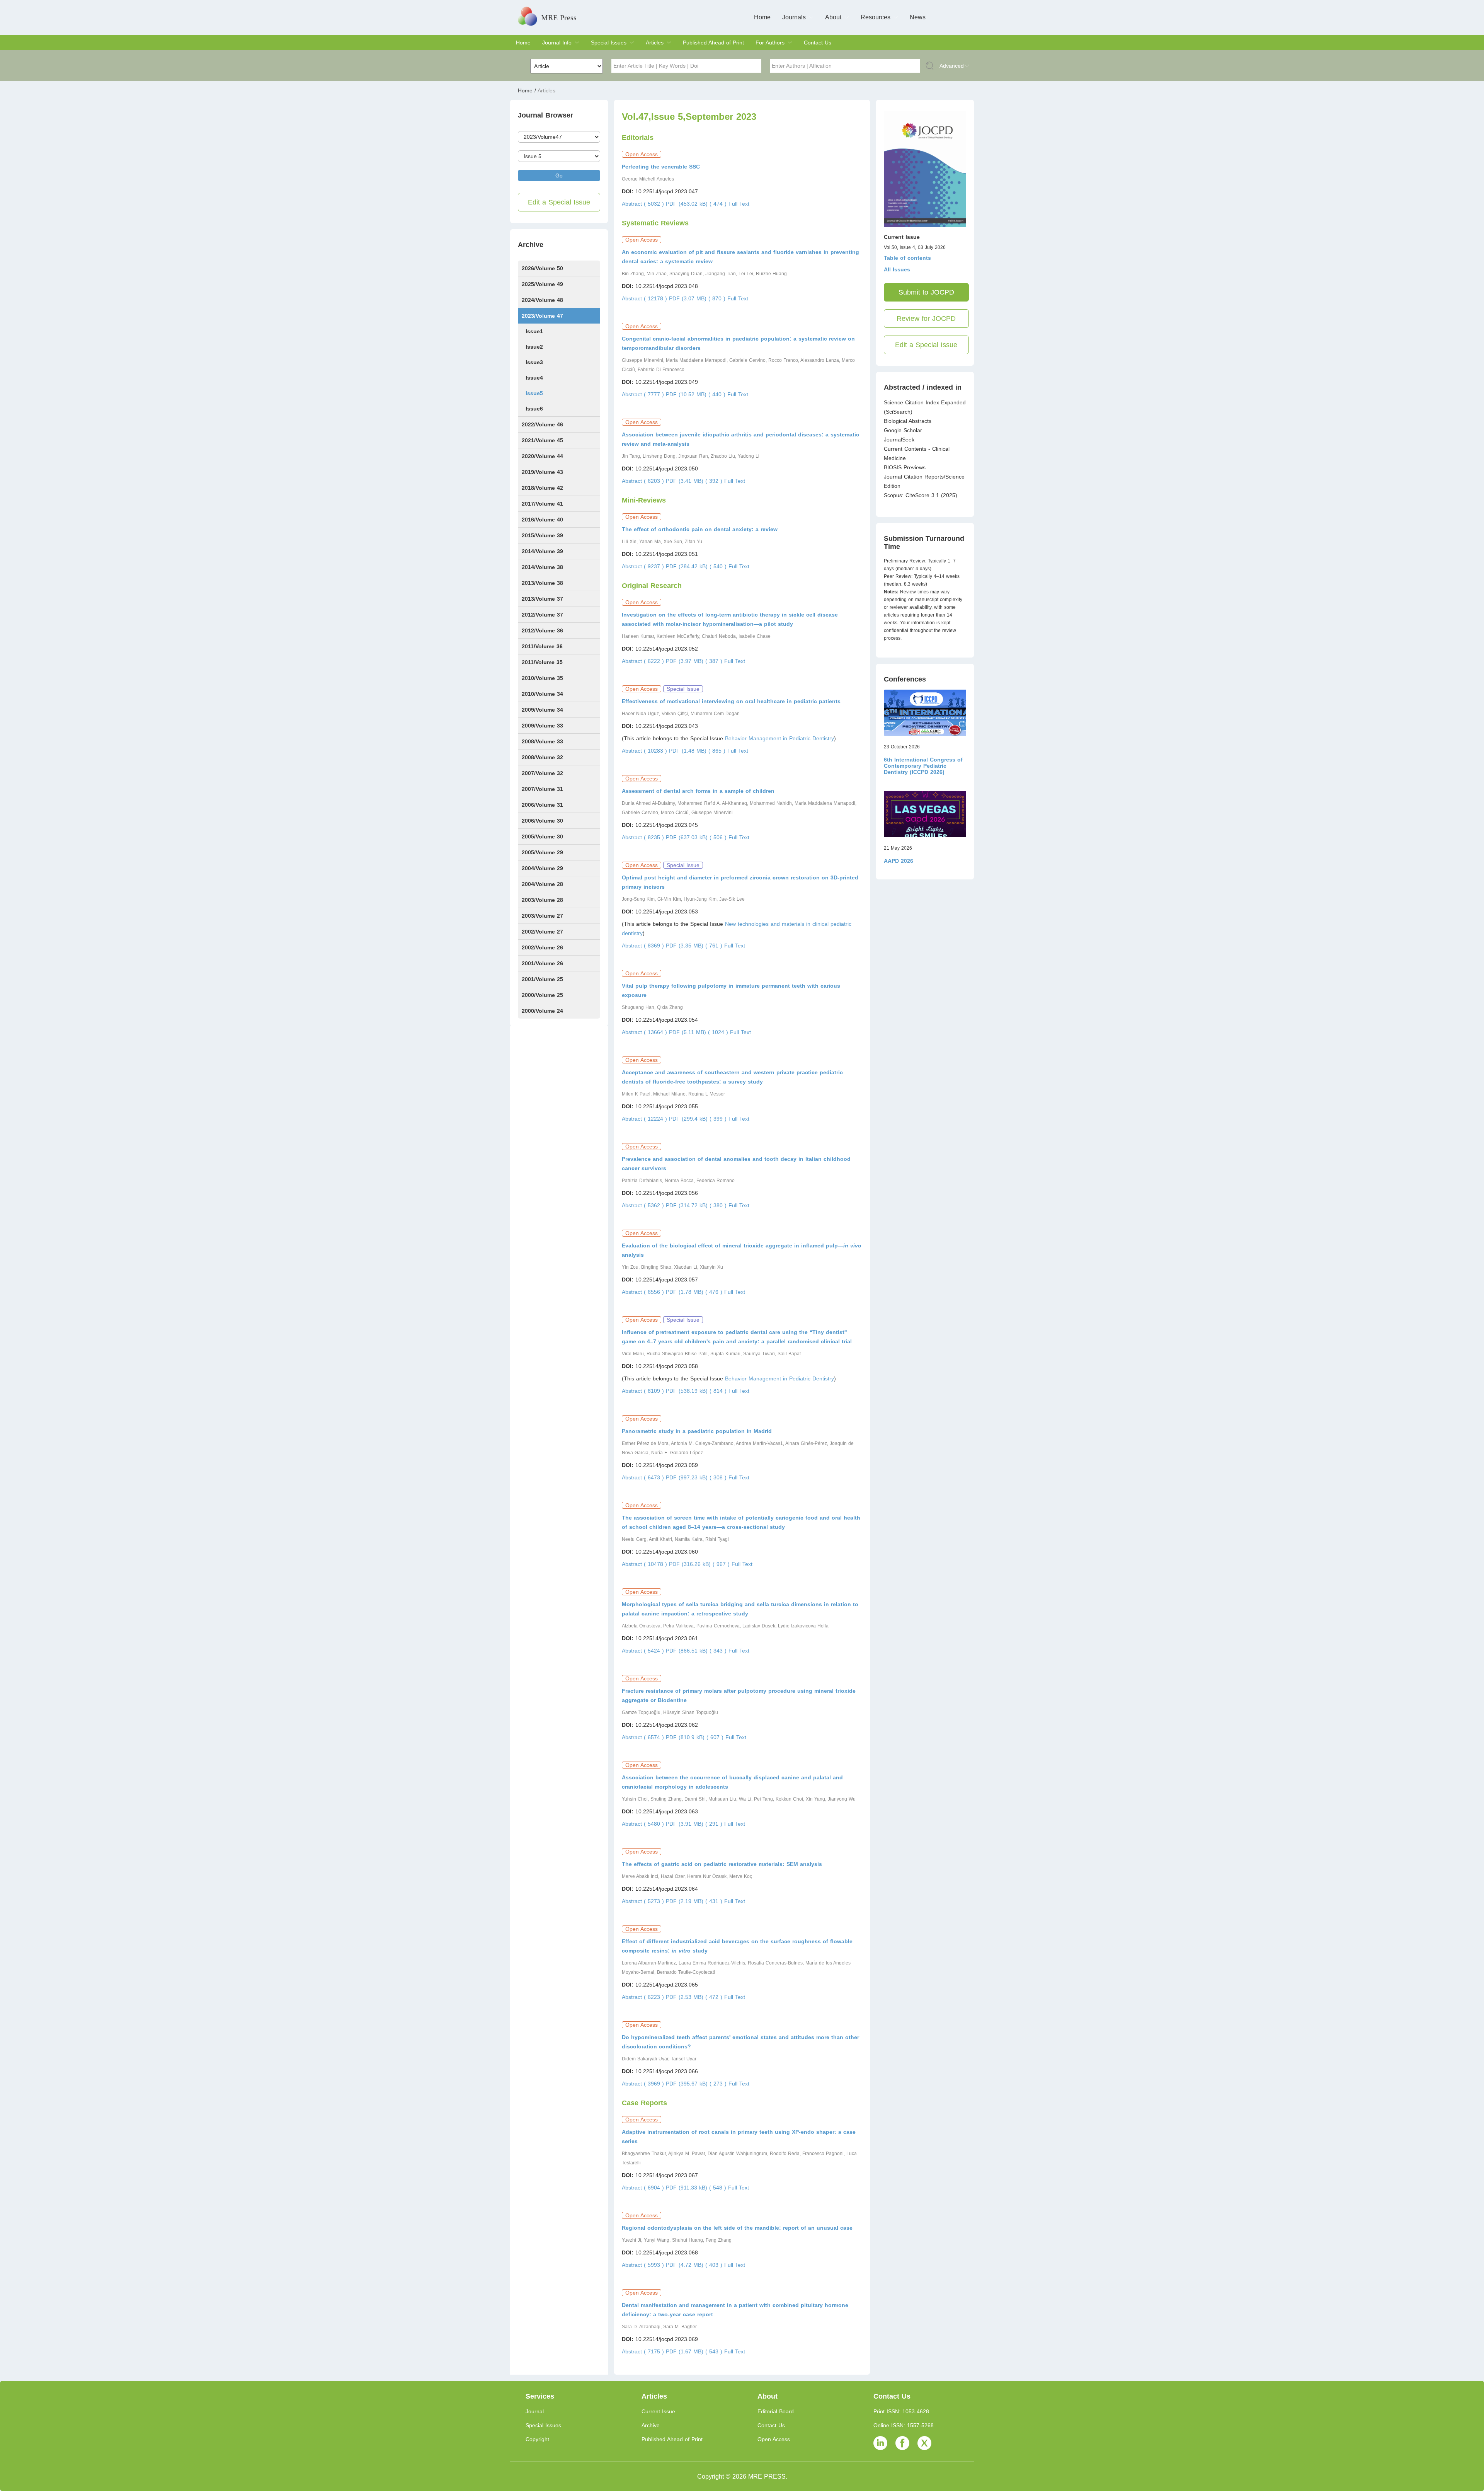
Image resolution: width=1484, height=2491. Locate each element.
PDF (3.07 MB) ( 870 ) (698, 298)
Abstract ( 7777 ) (644, 394)
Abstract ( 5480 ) (644, 1824)
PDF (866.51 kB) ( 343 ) (697, 1651)
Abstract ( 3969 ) (644, 2084)
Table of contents (907, 258)
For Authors (770, 43)
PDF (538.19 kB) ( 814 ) (697, 1391)
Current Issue (658, 2411)
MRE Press (559, 17)
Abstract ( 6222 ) (644, 661)
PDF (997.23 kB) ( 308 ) (697, 1477)
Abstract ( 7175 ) (644, 2351)
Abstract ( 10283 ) (645, 751)
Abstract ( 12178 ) (645, 298)
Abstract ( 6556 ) (644, 1292)
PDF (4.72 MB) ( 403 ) (695, 2265)
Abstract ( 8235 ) (644, 837)
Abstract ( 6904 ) (644, 2188)
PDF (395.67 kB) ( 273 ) (697, 2084)
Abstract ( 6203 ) (644, 481)
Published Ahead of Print (713, 43)
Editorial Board (776, 2411)
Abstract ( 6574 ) (644, 1737)
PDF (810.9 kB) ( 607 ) (696, 1737)
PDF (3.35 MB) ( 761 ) (695, 946)
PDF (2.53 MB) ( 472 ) (695, 1997)
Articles (655, 43)
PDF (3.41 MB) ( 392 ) (695, 481)
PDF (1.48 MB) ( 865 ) (698, 751)
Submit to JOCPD (926, 292)
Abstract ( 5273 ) (644, 1901)
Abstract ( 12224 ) (645, 1119)
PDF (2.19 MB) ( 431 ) (695, 1901)
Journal (535, 2411)
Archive (651, 2425)
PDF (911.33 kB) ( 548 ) (697, 2188)
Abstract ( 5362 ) (644, 1205)
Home (762, 17)
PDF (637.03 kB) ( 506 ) (697, 837)
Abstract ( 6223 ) (644, 1997)
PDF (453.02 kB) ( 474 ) (697, 204)
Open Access (774, 2439)
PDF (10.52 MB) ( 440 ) (697, 394)
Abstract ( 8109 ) (644, 1391)
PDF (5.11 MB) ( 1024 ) (699, 1032)
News (918, 17)
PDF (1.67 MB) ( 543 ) (695, 2351)
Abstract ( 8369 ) (644, 946)
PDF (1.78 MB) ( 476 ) (695, 1292)
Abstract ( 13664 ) (645, 1032)
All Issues (897, 269)
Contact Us (818, 43)
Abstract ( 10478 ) (645, 1564)
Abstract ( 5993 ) (644, 2265)
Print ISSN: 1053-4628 (901, 2411)
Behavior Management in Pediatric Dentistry (779, 738)
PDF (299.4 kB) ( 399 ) (699, 1119)
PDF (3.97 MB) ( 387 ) (695, 661)
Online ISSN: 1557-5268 (904, 2425)
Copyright (537, 2439)
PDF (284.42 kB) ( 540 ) (697, 566)
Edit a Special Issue (559, 202)
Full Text (739, 204)
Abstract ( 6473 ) (644, 1477)
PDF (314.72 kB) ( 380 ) (697, 1205)
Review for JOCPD (926, 319)
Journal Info (557, 43)
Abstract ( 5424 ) (644, 1651)
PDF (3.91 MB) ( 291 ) (695, 1824)
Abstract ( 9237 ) (644, 566)
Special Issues (609, 43)
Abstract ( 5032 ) (644, 204)
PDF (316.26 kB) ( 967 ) (700, 1564)
